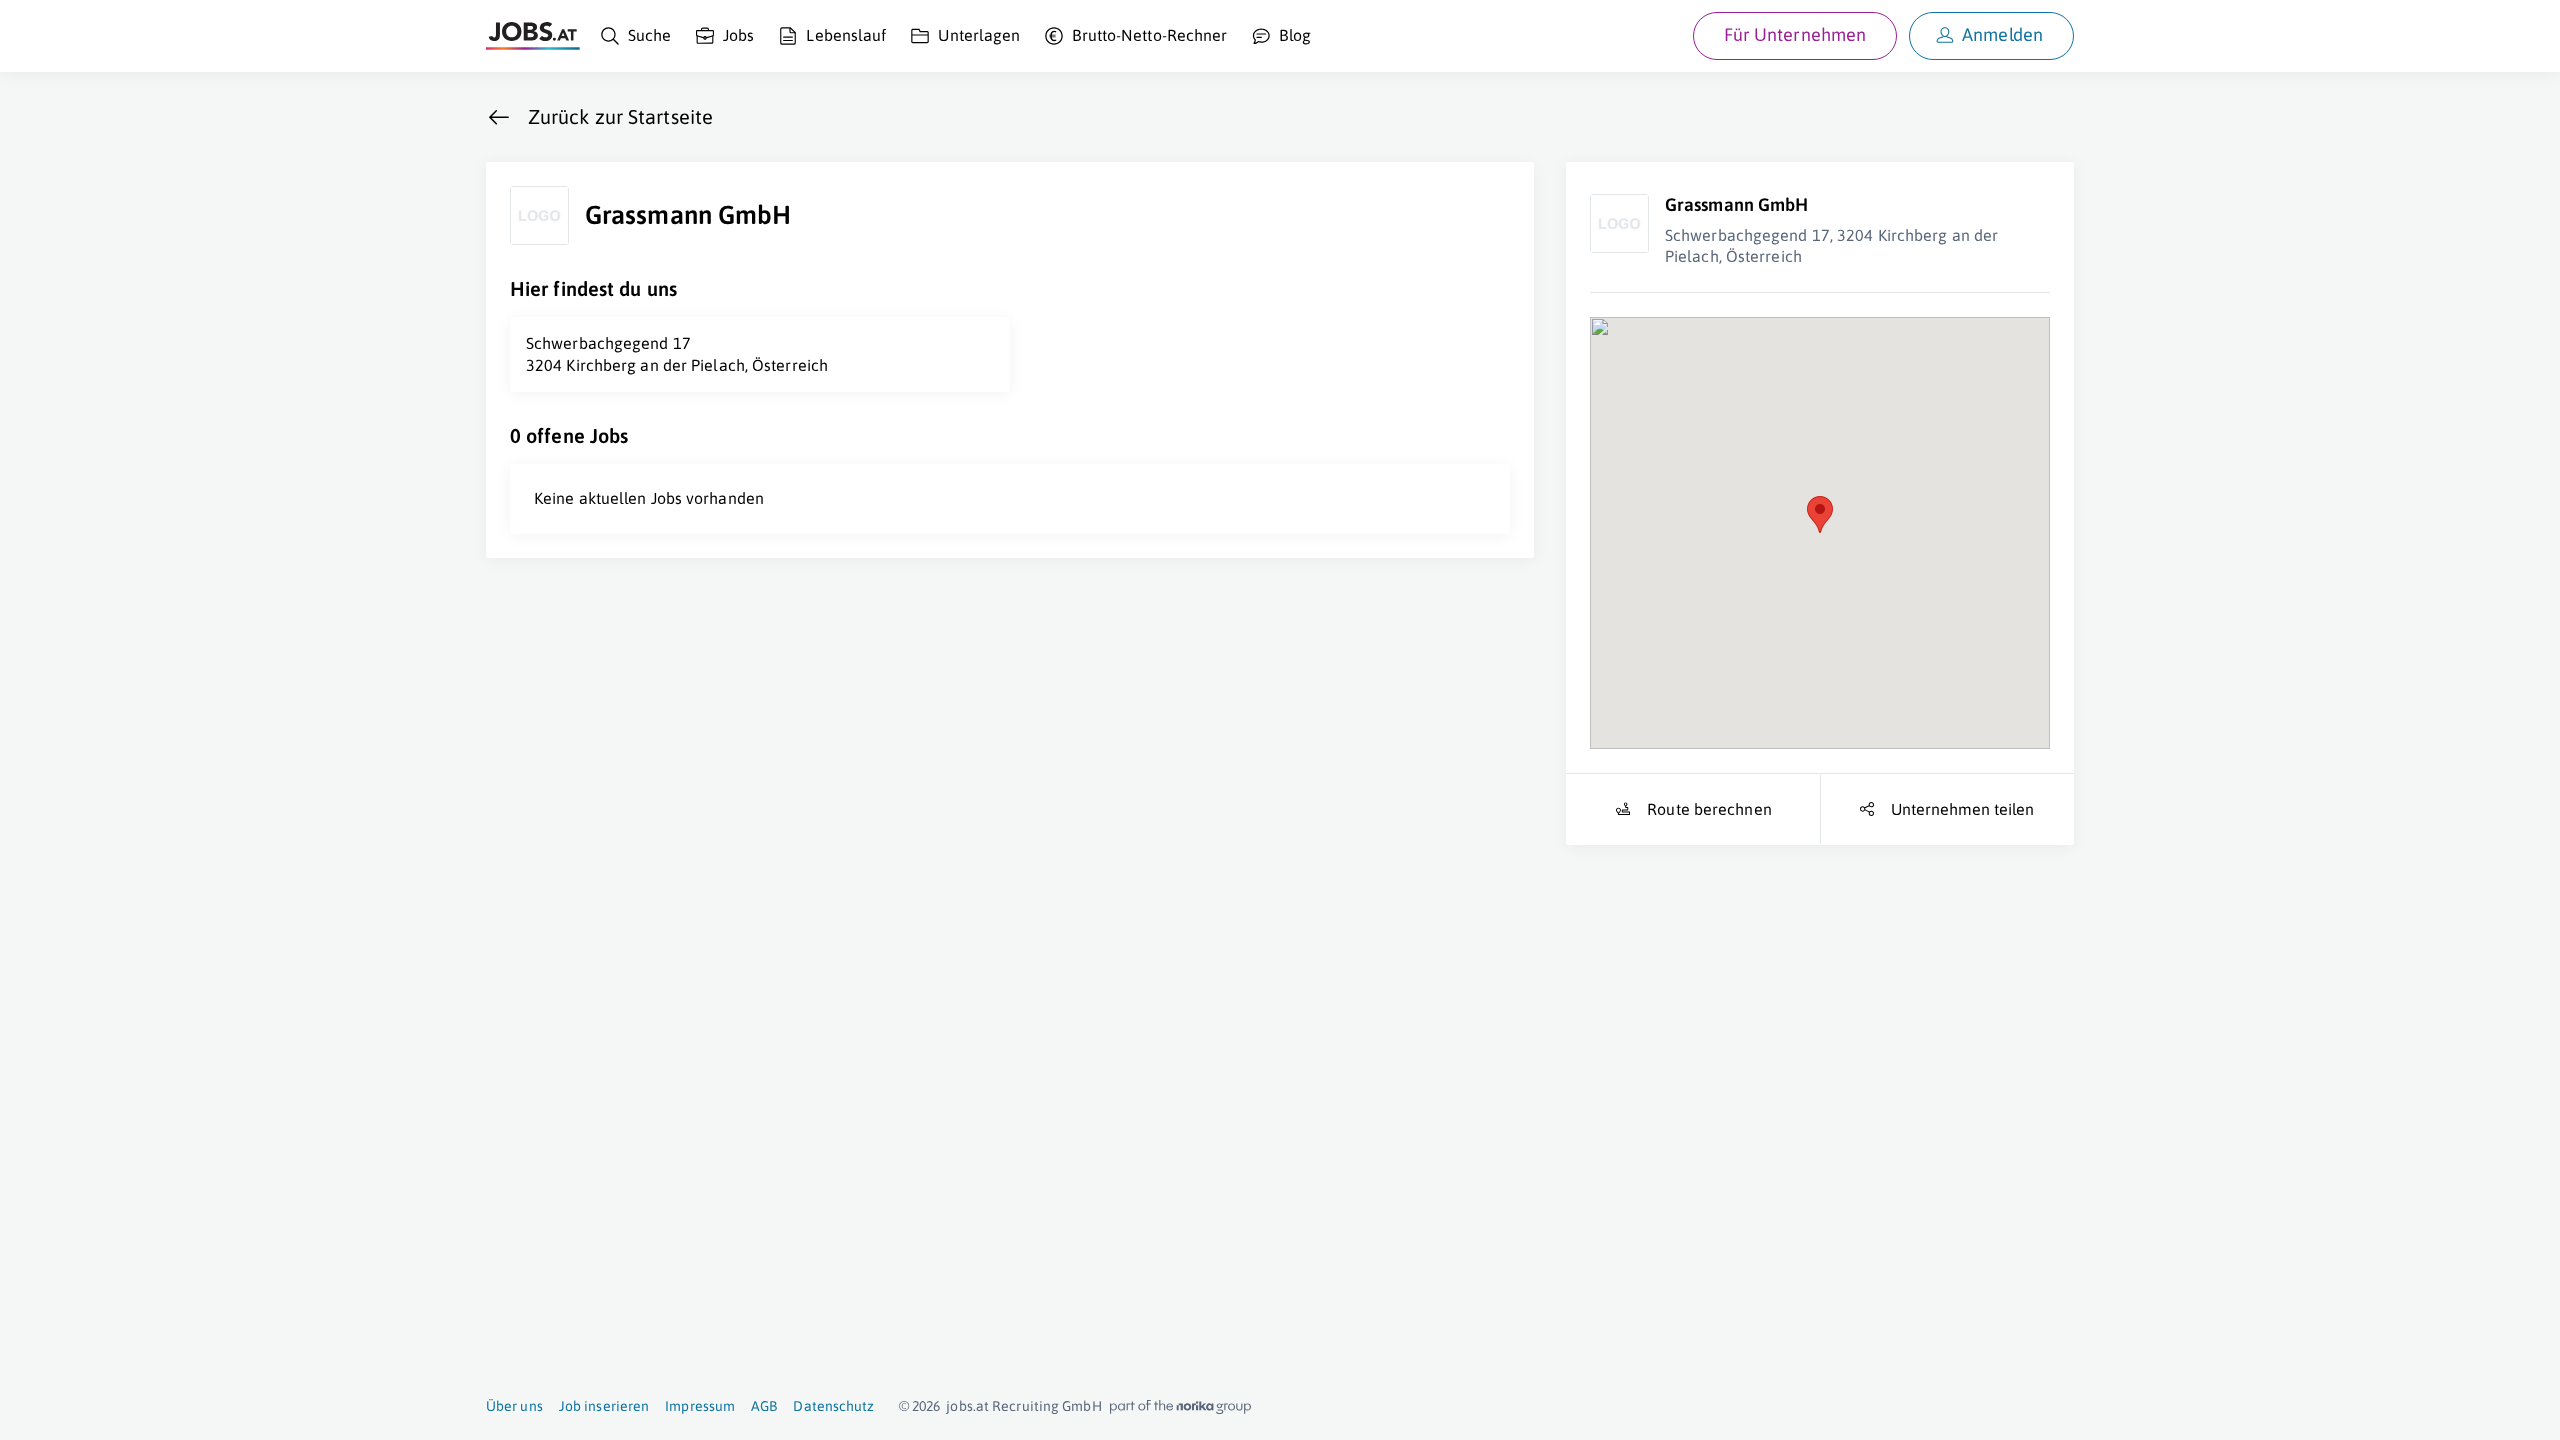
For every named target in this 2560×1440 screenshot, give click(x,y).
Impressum (700, 1406)
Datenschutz (833, 1406)
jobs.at (967, 1406)
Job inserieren (604, 1406)
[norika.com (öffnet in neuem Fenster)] (1180, 1407)
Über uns (514, 1406)
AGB (764, 1406)
